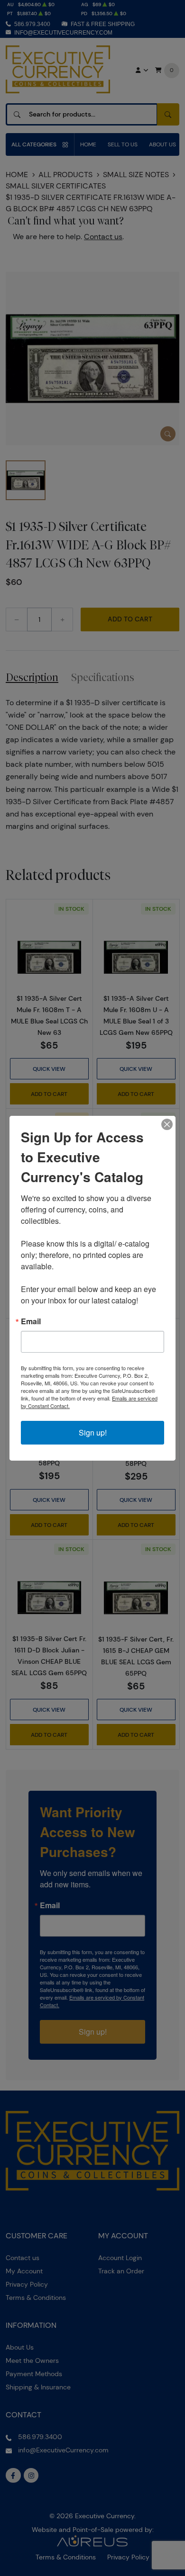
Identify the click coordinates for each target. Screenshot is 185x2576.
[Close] (167, 1124)
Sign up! (93, 1432)
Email (31, 1321)
